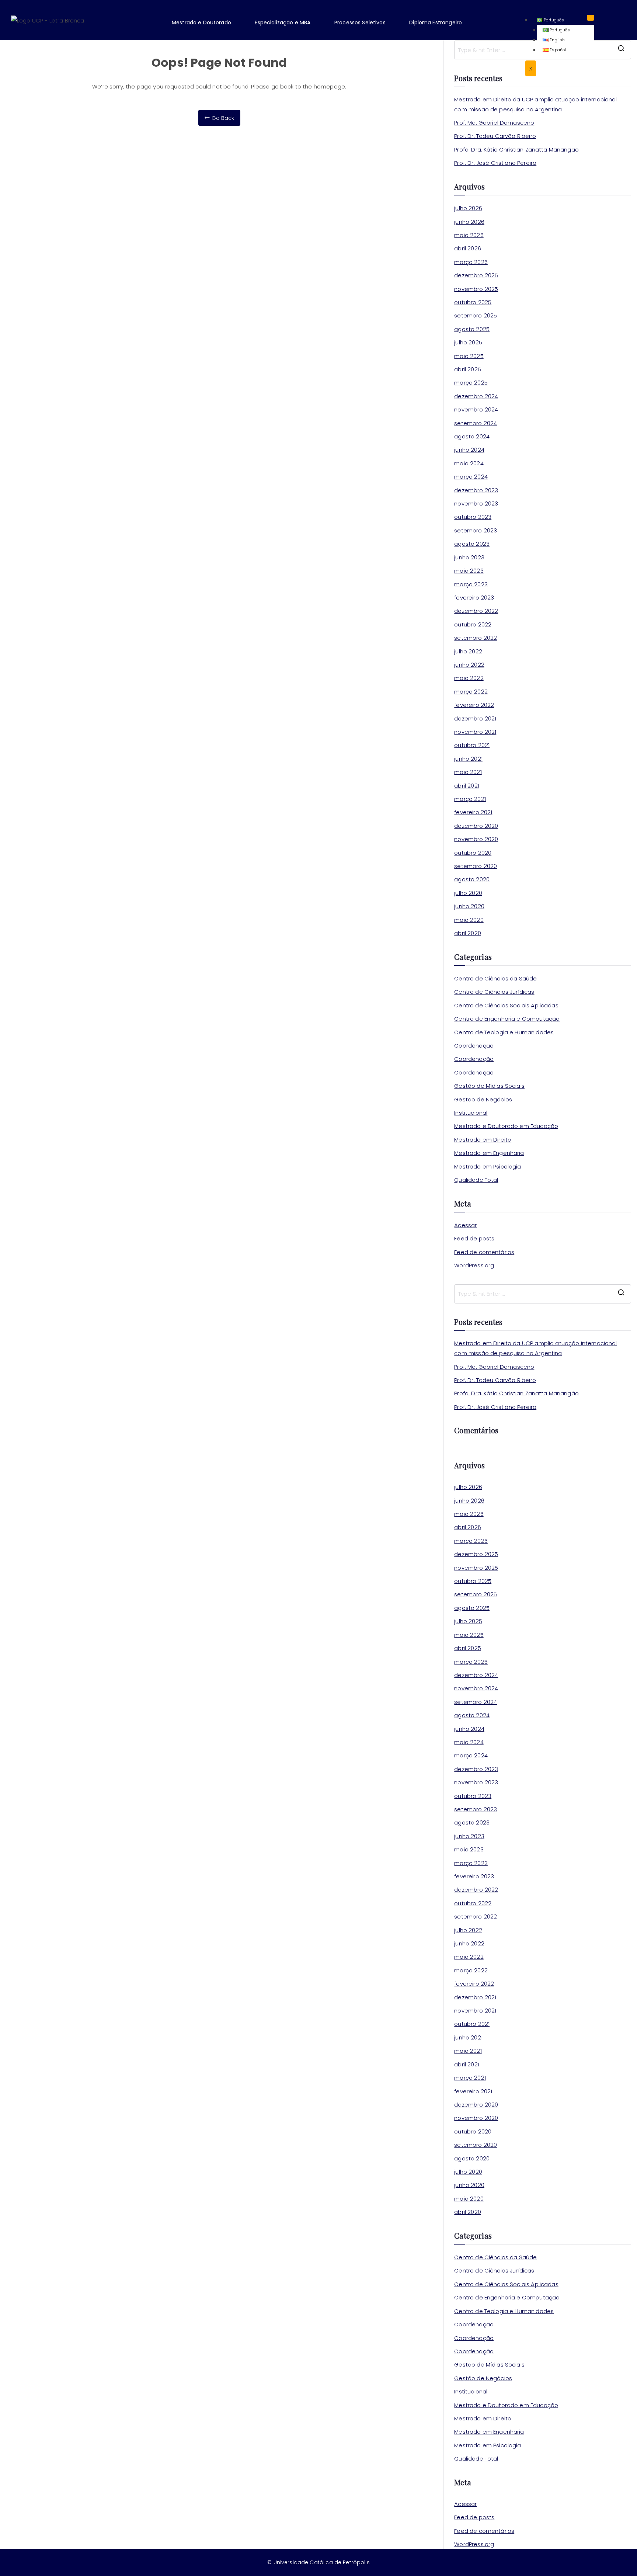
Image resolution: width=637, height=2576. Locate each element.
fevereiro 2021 (473, 812)
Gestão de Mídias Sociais (489, 1086)
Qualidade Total (476, 1180)
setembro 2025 (476, 315)
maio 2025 (469, 356)
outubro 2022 (473, 624)
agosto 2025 (472, 329)
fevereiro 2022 (474, 705)
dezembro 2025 (476, 275)
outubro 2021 (472, 745)
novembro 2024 (476, 409)
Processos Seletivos (360, 22)
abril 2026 (468, 248)
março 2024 (471, 477)
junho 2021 (468, 759)
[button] (207, 22)
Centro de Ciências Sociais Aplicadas (506, 1005)
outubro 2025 (473, 302)
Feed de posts (474, 1238)
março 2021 (470, 799)
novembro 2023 (476, 504)
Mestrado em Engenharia (489, 1153)
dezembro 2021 (475, 718)
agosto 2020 (472, 879)
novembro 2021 (475, 732)
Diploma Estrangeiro (436, 22)
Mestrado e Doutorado (201, 22)
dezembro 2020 (476, 826)
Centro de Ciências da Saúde (495, 978)
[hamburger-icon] (591, 18)
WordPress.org (474, 1265)
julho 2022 (468, 651)
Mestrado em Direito (483, 1140)
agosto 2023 (472, 544)
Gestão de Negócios (483, 1099)
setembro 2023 (476, 530)
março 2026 (471, 262)
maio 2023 (469, 571)
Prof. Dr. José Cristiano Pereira (495, 163)
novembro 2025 (476, 289)
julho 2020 (468, 893)
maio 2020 (469, 920)
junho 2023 (469, 557)
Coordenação (474, 1046)
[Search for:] (543, 1294)
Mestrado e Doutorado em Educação (506, 1126)
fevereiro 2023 (474, 598)
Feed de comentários (484, 1252)
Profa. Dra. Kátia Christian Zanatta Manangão (516, 150)
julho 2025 (468, 342)
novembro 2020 (476, 839)
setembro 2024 (476, 423)
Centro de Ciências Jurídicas (494, 992)
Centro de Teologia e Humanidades (504, 1032)
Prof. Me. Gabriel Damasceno (494, 123)
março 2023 (471, 584)
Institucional (471, 1113)
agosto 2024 (472, 436)
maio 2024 (469, 463)
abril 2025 (468, 369)
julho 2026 (468, 208)
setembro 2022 (476, 638)
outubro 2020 (473, 853)
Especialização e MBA (283, 22)
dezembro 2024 (476, 396)
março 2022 (471, 692)
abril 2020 (468, 933)
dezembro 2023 (476, 490)
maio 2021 (468, 772)
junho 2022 (469, 665)
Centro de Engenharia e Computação (507, 1019)
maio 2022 (469, 678)
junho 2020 (469, 906)
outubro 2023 (473, 517)
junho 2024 (469, 450)
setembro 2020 (476, 866)
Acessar (465, 1225)
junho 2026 (469, 222)
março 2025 (471, 383)
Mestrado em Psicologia (488, 1167)
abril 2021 (467, 786)
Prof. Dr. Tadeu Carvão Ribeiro (495, 136)
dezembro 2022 (476, 611)
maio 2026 (469, 235)
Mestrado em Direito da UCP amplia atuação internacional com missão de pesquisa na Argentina (535, 104)
